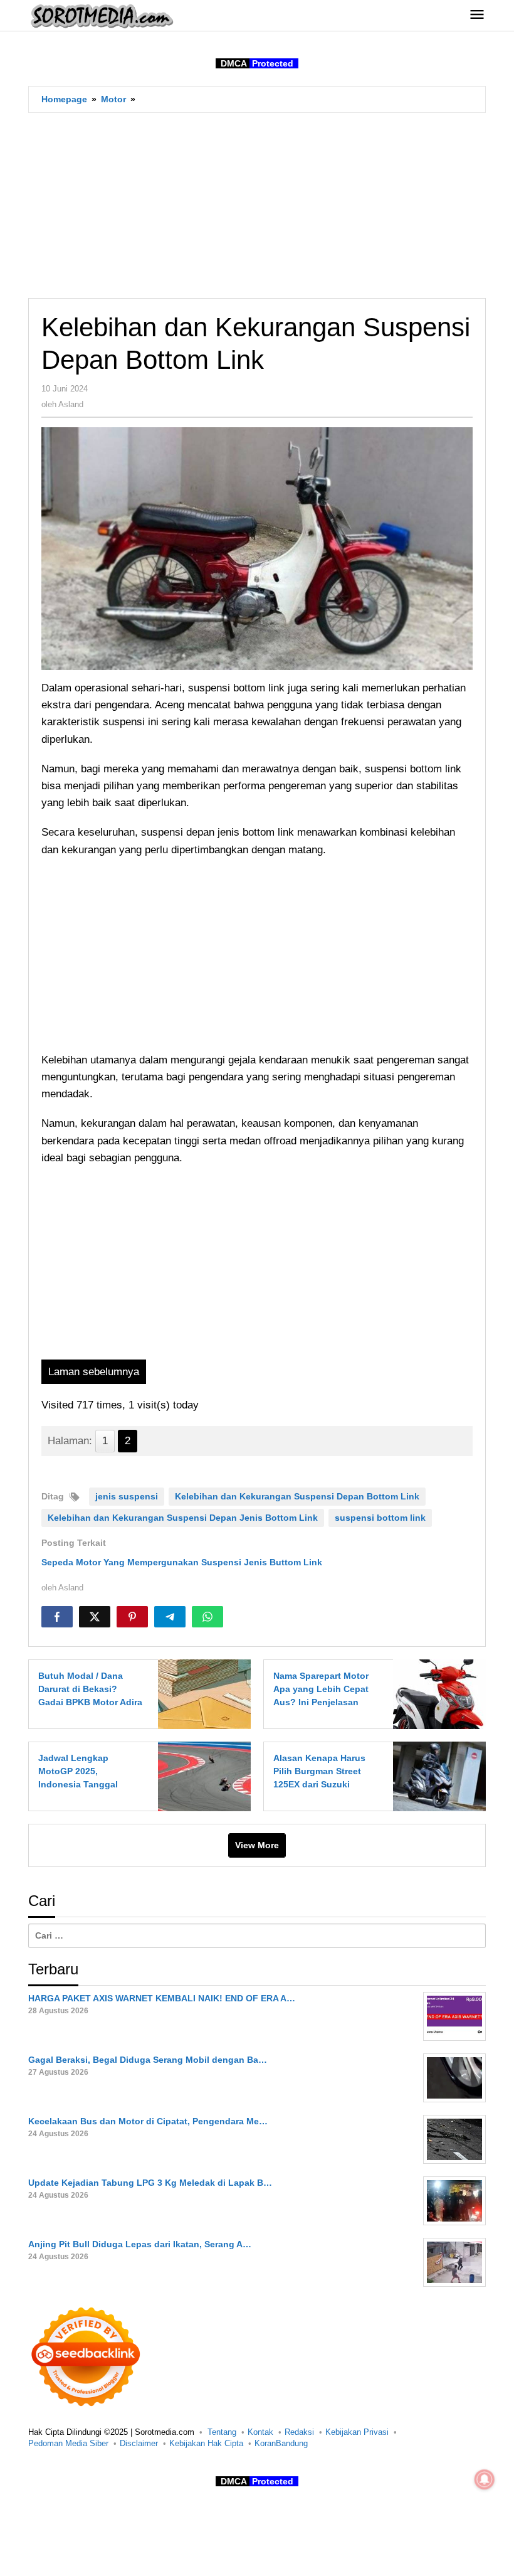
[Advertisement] (257, 205)
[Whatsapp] (207, 1617)
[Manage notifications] (485, 2479)
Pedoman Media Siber (68, 2443)
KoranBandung (281, 2443)
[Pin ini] (132, 1617)
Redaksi (299, 2432)
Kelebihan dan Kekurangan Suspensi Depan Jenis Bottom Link (183, 1518)
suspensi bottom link (380, 1518)
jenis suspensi (127, 1496)
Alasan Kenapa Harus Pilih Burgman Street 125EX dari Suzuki (319, 1771)
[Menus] (477, 15)
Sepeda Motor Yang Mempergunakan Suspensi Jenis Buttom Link (182, 1562)
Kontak (260, 2432)
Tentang (222, 2432)
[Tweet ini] (95, 1617)
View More (257, 1845)
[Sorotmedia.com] (101, 16)
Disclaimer (139, 2443)
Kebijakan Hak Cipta (206, 2443)
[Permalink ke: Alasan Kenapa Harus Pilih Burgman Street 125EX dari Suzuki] (436, 1776)
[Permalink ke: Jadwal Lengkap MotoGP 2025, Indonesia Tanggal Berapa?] (201, 1776)
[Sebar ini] (57, 1617)
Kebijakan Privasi (357, 2432)
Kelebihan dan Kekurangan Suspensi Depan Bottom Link (297, 1496)
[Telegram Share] (170, 1617)
